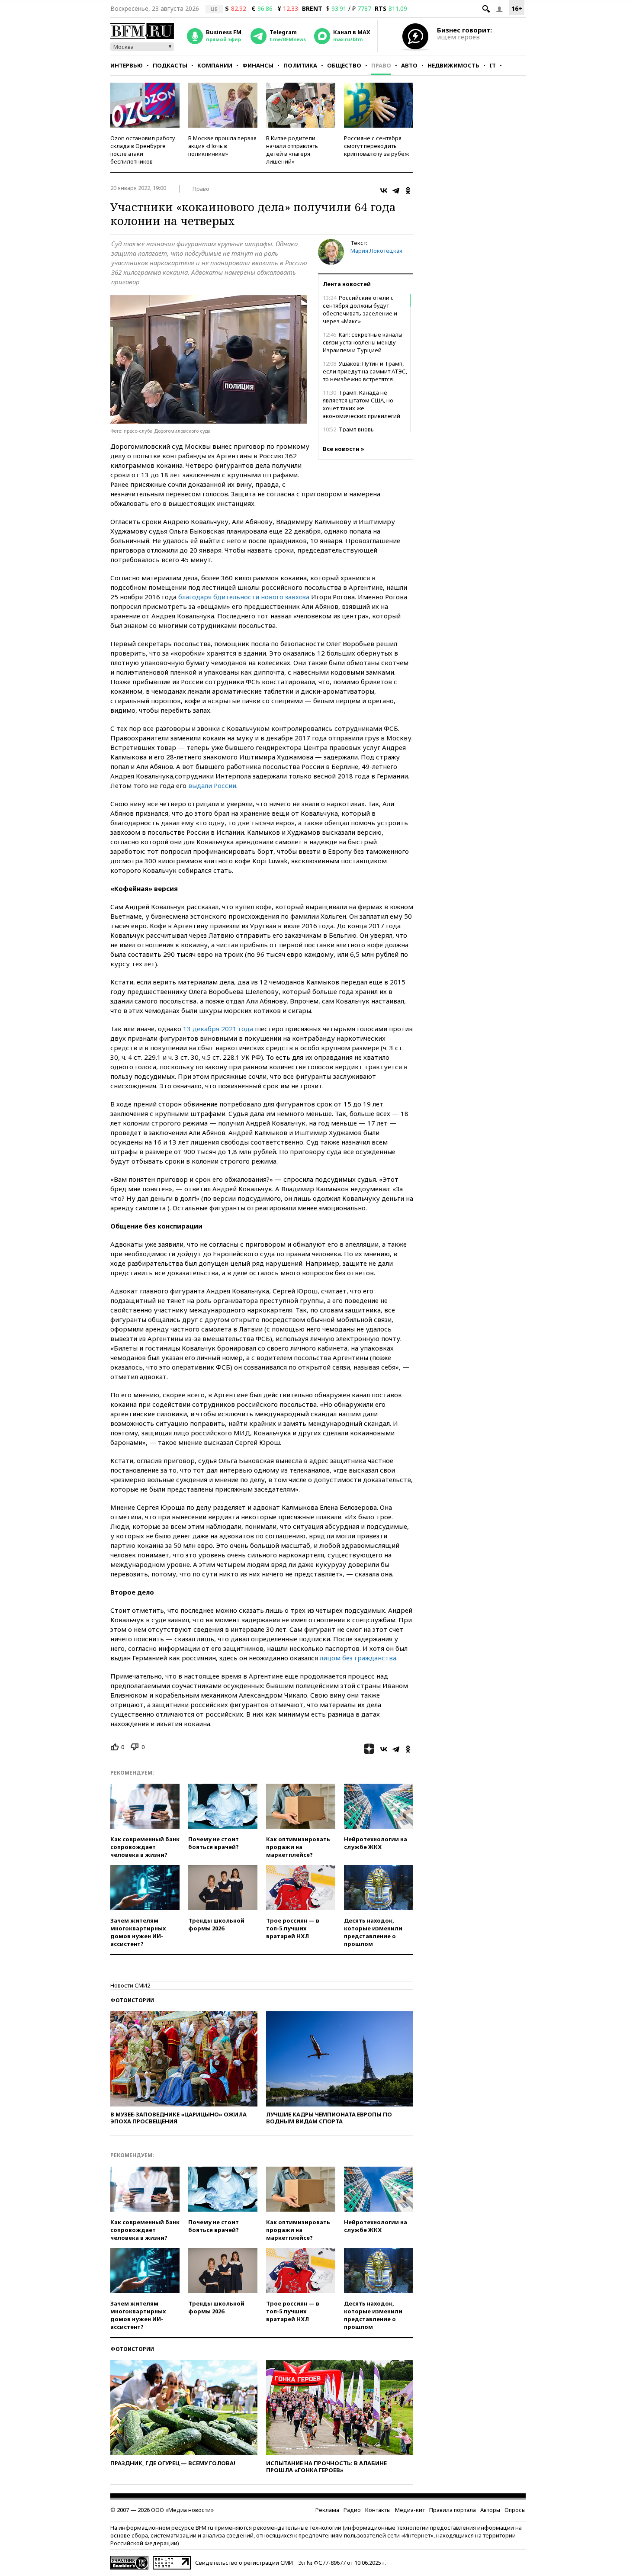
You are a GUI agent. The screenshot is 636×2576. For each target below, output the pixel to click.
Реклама (327, 2510)
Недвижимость (453, 65)
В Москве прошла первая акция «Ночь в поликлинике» (222, 146)
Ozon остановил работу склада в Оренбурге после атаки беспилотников (143, 150)
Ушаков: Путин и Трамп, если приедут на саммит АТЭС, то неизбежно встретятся (365, 371)
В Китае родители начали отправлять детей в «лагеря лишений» (292, 150)
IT (493, 65)
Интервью (127, 65)
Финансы (258, 65)
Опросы (515, 2510)
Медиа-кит (410, 2510)
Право (381, 65)
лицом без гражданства (358, 1658)
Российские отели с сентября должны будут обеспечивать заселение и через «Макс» (360, 309)
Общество (344, 65)
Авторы (490, 2510)
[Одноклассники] (408, 190)
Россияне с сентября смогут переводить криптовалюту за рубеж (376, 146)
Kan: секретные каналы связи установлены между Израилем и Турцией (363, 342)
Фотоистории (132, 2000)
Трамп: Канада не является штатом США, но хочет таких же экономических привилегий (361, 404)
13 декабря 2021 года (218, 1029)
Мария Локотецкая (376, 251)
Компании (215, 65)
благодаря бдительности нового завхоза (244, 597)
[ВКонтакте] (384, 190)
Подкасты (170, 65)
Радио (352, 2510)
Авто (409, 65)
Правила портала (453, 2510)
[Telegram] (396, 190)
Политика (300, 65)
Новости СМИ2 (130, 1985)
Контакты (378, 2510)
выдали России (212, 785)
